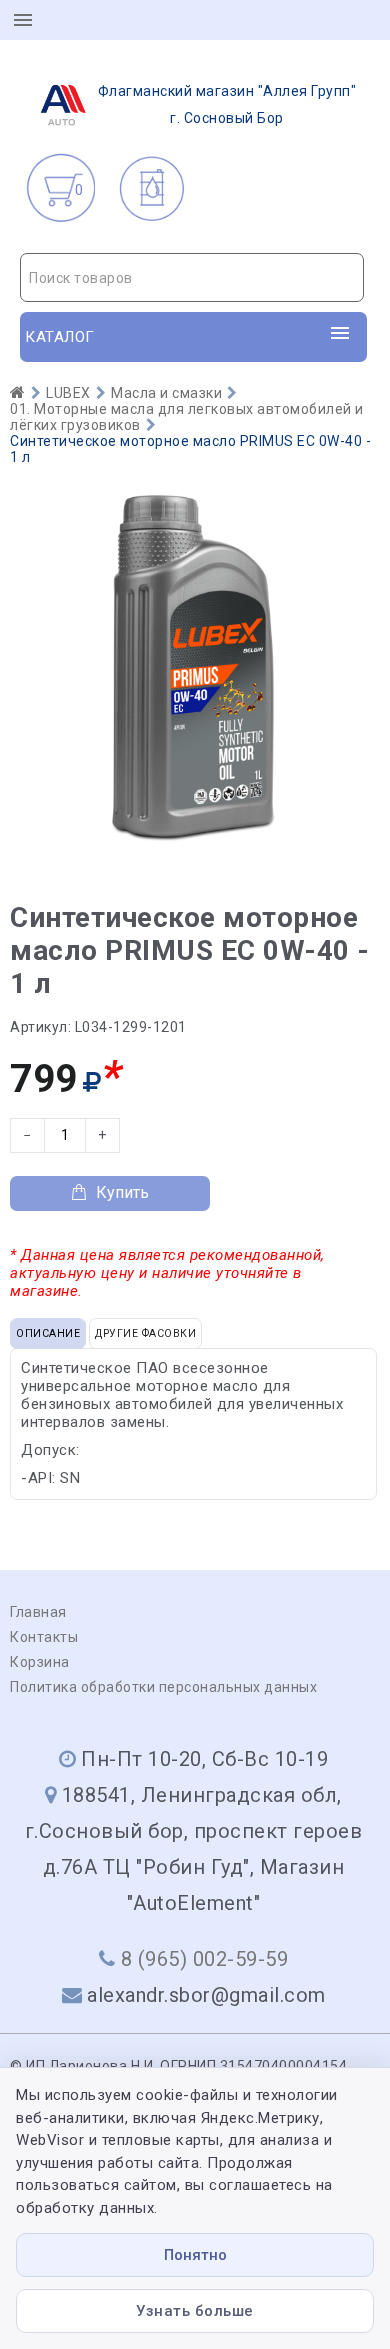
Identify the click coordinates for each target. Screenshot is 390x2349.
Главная (38, 1612)
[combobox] (192, 277)
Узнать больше (195, 2311)
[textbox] (192, 278)
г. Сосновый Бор (227, 104)
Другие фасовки (145, 1333)
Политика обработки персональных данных (163, 1687)
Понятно (195, 2255)
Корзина (40, 1662)
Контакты (44, 1637)
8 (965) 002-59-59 (205, 1959)
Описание (48, 1333)
